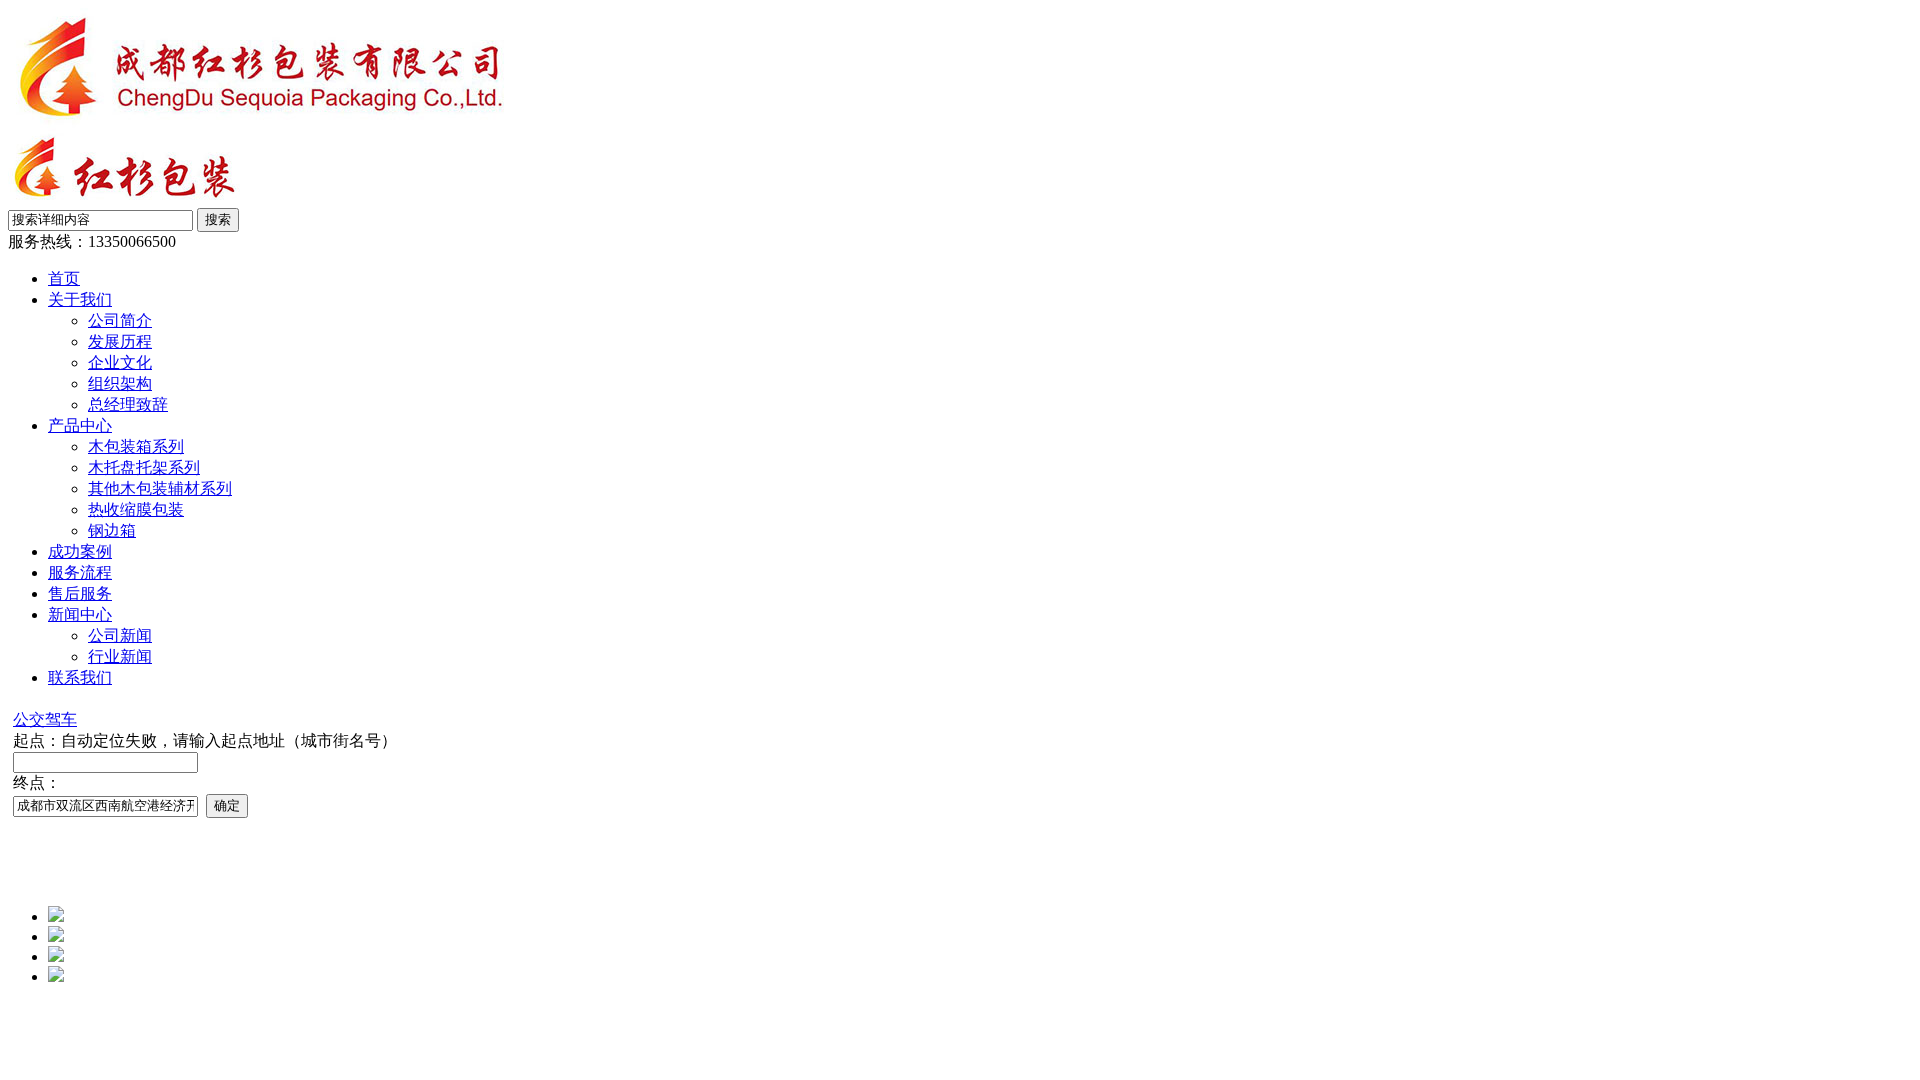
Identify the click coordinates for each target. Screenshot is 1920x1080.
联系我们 (80, 677)
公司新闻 (120, 635)
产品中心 (80, 425)
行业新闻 (120, 656)
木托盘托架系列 (144, 467)
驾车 (61, 719)
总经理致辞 (128, 404)
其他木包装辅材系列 (160, 488)
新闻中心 (80, 614)
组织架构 (120, 383)
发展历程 (120, 341)
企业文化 (120, 362)
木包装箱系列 (136, 446)
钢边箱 (112, 530)
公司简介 (120, 320)
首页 (64, 278)
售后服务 (80, 593)
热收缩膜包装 (136, 509)
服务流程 (80, 572)
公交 (29, 719)
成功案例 (80, 551)
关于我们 (80, 299)
